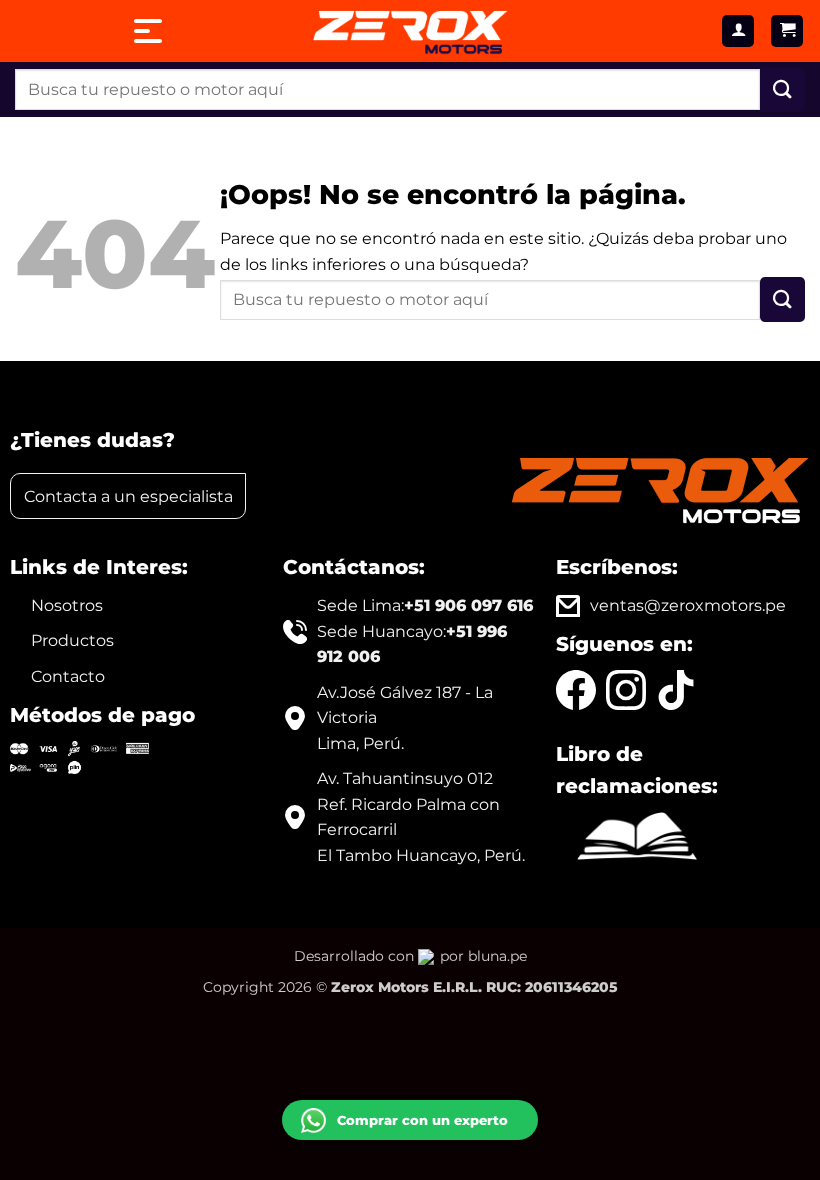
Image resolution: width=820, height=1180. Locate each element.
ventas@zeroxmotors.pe (688, 605)
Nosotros (67, 605)
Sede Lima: (425, 605)
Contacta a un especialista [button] (128, 496)
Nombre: (327, 958)
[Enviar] (782, 89)
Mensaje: (328, 1019)
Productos (72, 640)
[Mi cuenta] (738, 31)
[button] (787, 31)
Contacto (68, 676)
